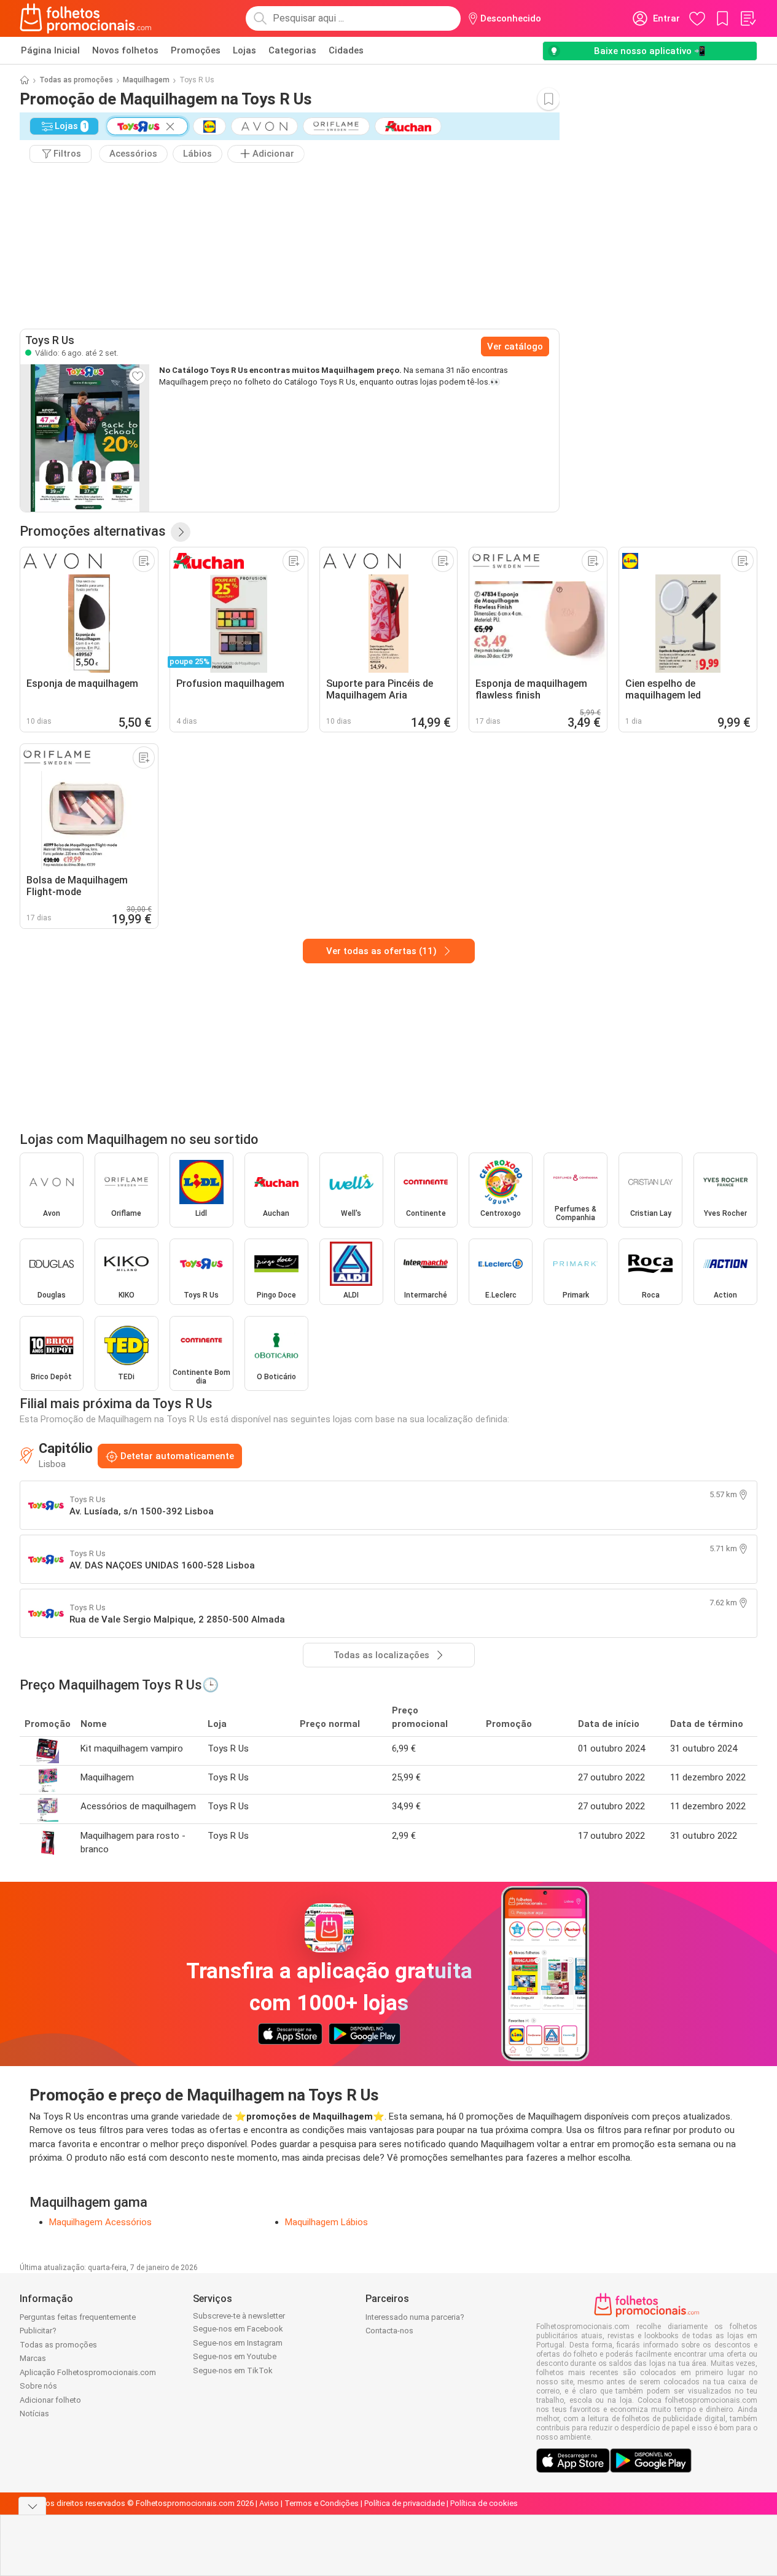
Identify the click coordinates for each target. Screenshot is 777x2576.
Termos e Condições (322, 2503)
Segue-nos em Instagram (238, 2343)
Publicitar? (38, 2331)
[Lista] (748, 18)
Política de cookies (484, 2503)
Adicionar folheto (50, 2400)
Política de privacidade (404, 2503)
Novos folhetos (125, 50)
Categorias (292, 50)
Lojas (244, 50)
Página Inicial (50, 50)
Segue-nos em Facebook (238, 2329)
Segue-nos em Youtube (235, 2356)
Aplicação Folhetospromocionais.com (88, 2372)
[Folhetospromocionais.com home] (86, 18)
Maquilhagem (146, 80)
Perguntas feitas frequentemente (78, 2317)
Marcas (33, 2358)
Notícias (34, 2414)
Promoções (196, 50)
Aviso (269, 2503)
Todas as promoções (76, 80)
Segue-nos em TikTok (233, 2370)
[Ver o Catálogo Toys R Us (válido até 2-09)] (85, 438)
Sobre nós (38, 2386)
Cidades (346, 50)
